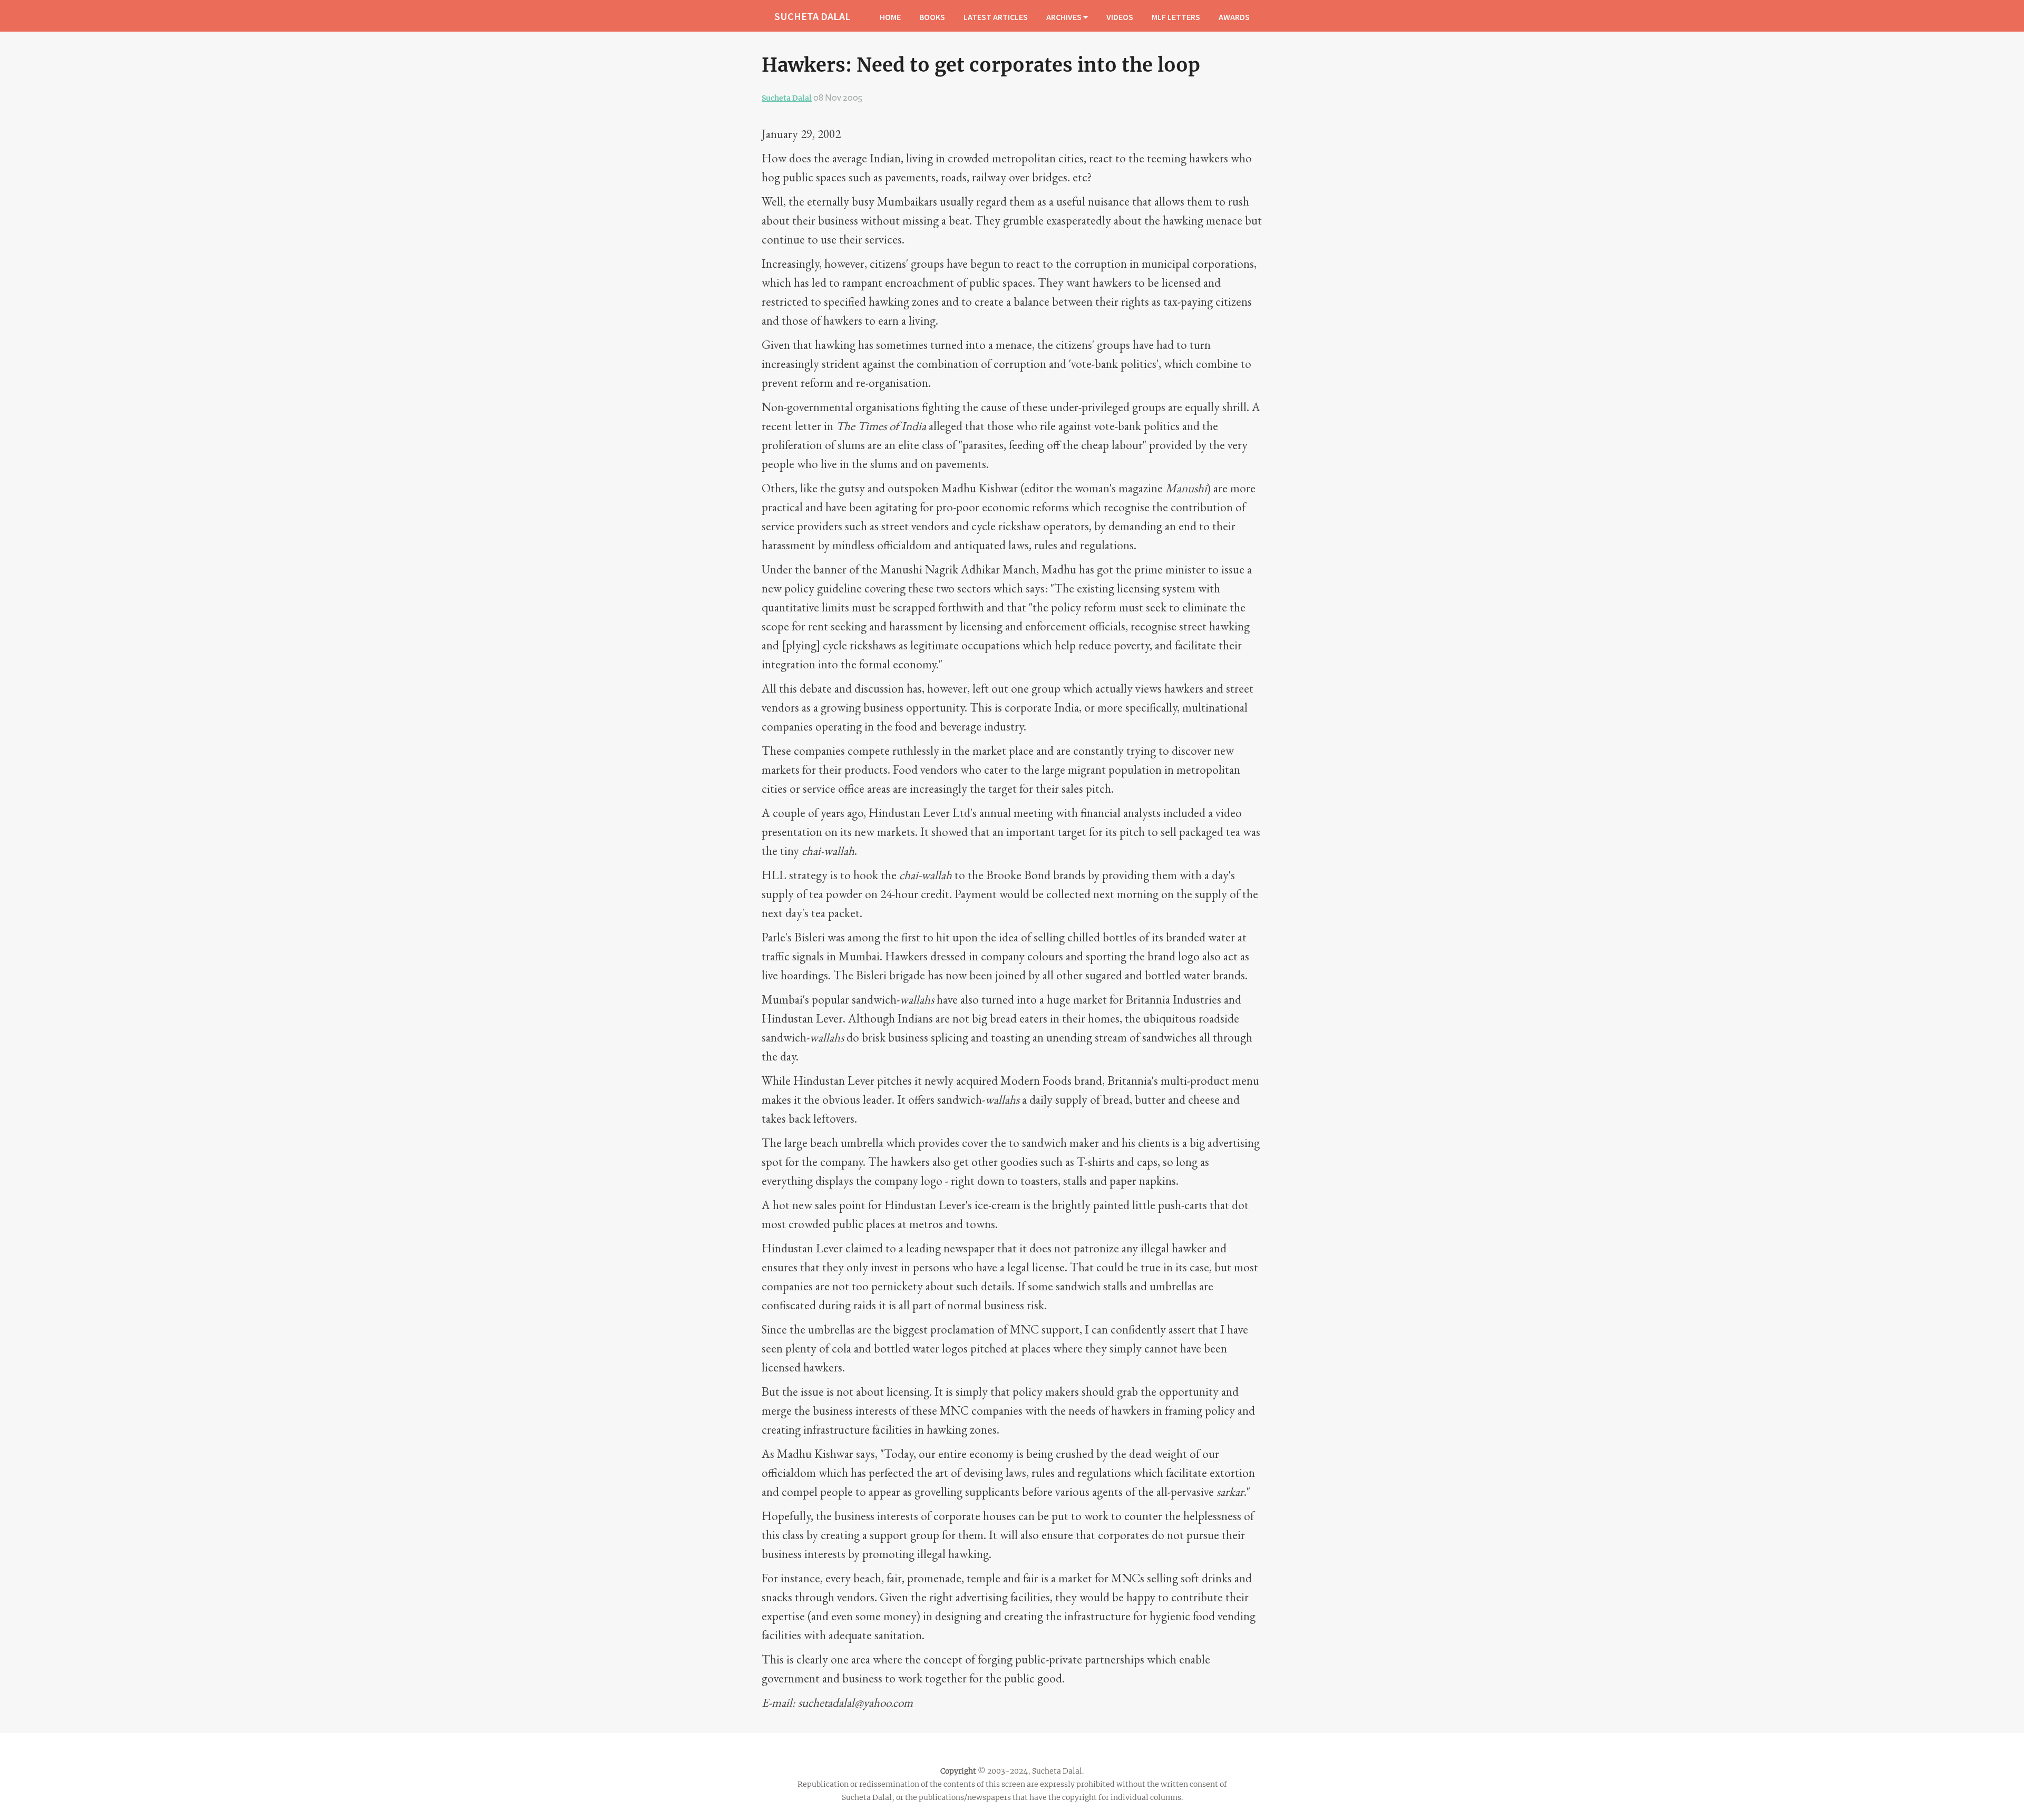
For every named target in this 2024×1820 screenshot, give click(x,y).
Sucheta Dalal (787, 98)
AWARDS (1234, 17)
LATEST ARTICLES (996, 17)
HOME (890, 17)
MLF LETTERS (1176, 17)
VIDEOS (1120, 17)
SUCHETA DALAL (812, 16)
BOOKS (932, 17)
